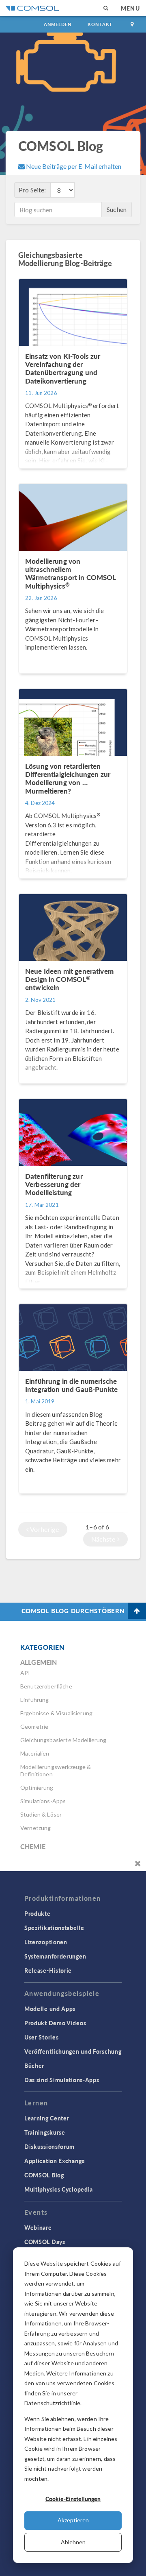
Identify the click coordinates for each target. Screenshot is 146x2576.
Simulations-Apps (43, 1801)
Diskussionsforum (49, 2146)
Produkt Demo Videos (55, 2023)
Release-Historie (48, 1970)
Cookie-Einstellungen (73, 2499)
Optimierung (37, 1787)
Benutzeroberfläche (46, 1686)
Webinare (38, 2227)
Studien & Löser (41, 1814)
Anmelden (58, 24)
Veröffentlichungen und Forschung (73, 2051)
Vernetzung (36, 1828)
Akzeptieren (73, 2520)
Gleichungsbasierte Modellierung (63, 1740)
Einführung (35, 1700)
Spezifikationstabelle (54, 1928)
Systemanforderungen (55, 1956)
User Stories (41, 2037)
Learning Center (47, 2118)
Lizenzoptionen (46, 1942)
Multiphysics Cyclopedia (59, 2189)
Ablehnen (73, 2542)
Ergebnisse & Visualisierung (56, 1713)
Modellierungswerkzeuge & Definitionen (56, 1770)
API (25, 1673)
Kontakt (100, 24)
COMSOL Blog (44, 2175)
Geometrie (34, 1726)
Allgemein (39, 1662)
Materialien (35, 1753)
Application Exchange (55, 2161)
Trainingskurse (45, 2132)
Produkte (38, 1913)
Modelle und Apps (50, 2009)
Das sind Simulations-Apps (62, 2080)
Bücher (34, 2066)
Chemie (33, 1846)
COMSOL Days (45, 2242)
